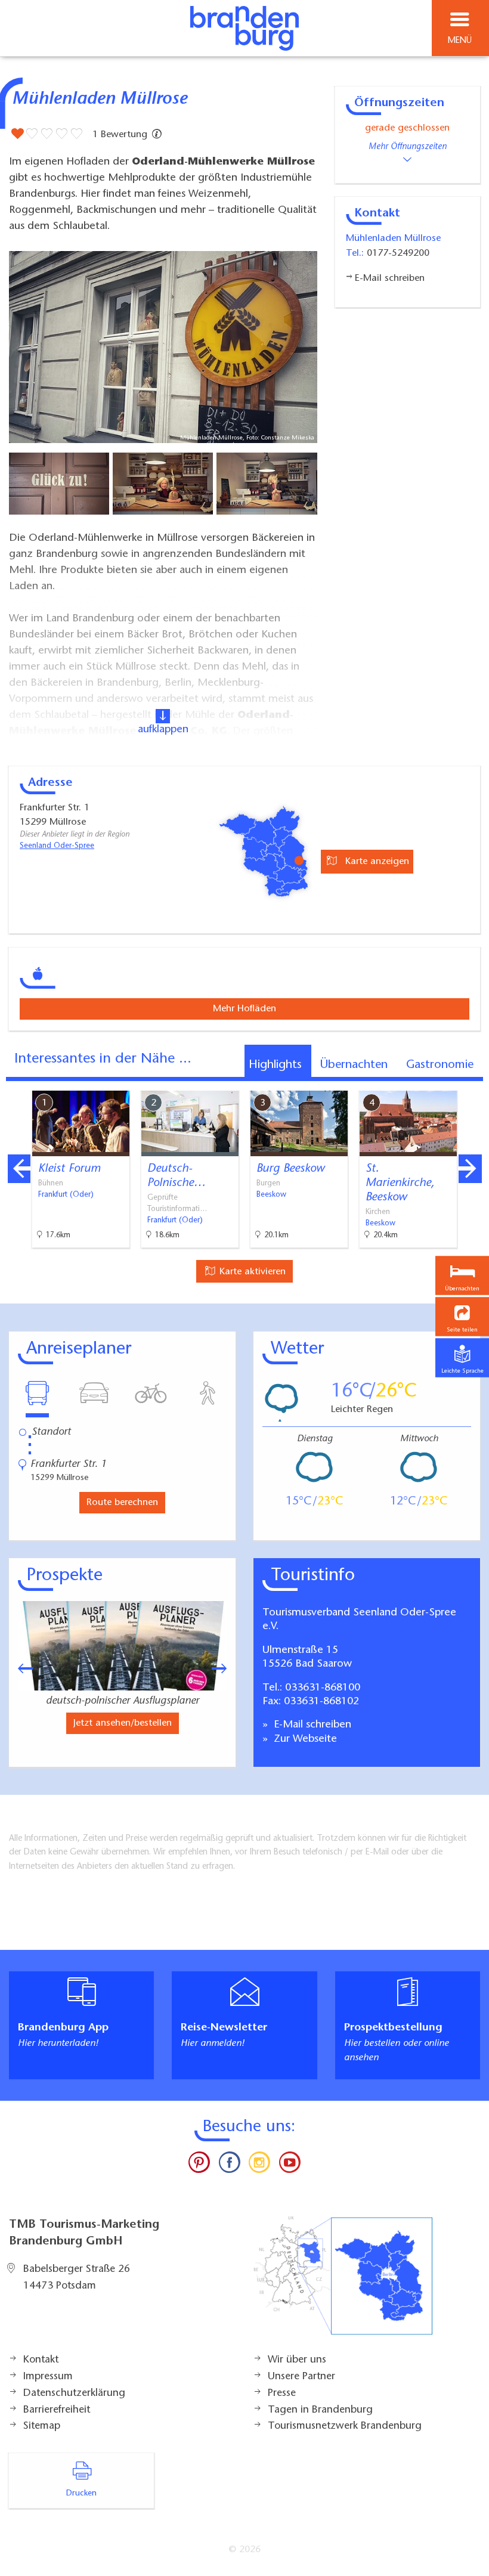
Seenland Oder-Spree (57, 846)
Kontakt (41, 2360)
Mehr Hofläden (244, 1009)
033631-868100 (323, 1688)
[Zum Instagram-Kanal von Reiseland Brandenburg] (259, 2165)
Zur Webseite (304, 1739)
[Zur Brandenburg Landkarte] (343, 2282)
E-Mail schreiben (311, 1725)
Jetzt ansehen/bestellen (123, 1723)
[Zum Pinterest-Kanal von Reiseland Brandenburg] (199, 2165)
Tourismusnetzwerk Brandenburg (345, 2426)
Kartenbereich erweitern (413, 1082)
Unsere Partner (301, 2377)
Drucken (81, 2494)
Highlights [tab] (275, 1065)
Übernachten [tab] (354, 1065)
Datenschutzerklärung (74, 2394)
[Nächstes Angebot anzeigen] (470, 1169)
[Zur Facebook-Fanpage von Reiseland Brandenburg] (230, 2165)
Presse (282, 2394)
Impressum (48, 2377)
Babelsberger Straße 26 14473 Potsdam (77, 2278)
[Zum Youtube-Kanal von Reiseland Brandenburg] (289, 2165)
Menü (460, 41)
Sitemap (42, 2426)
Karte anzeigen (376, 862)
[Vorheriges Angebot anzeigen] (19, 1169)
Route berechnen (122, 1503)
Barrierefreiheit (57, 2410)
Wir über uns (297, 2360)
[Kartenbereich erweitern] (471, 1083)
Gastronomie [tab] (440, 1065)
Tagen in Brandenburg (320, 2410)
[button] (462, 1317)
